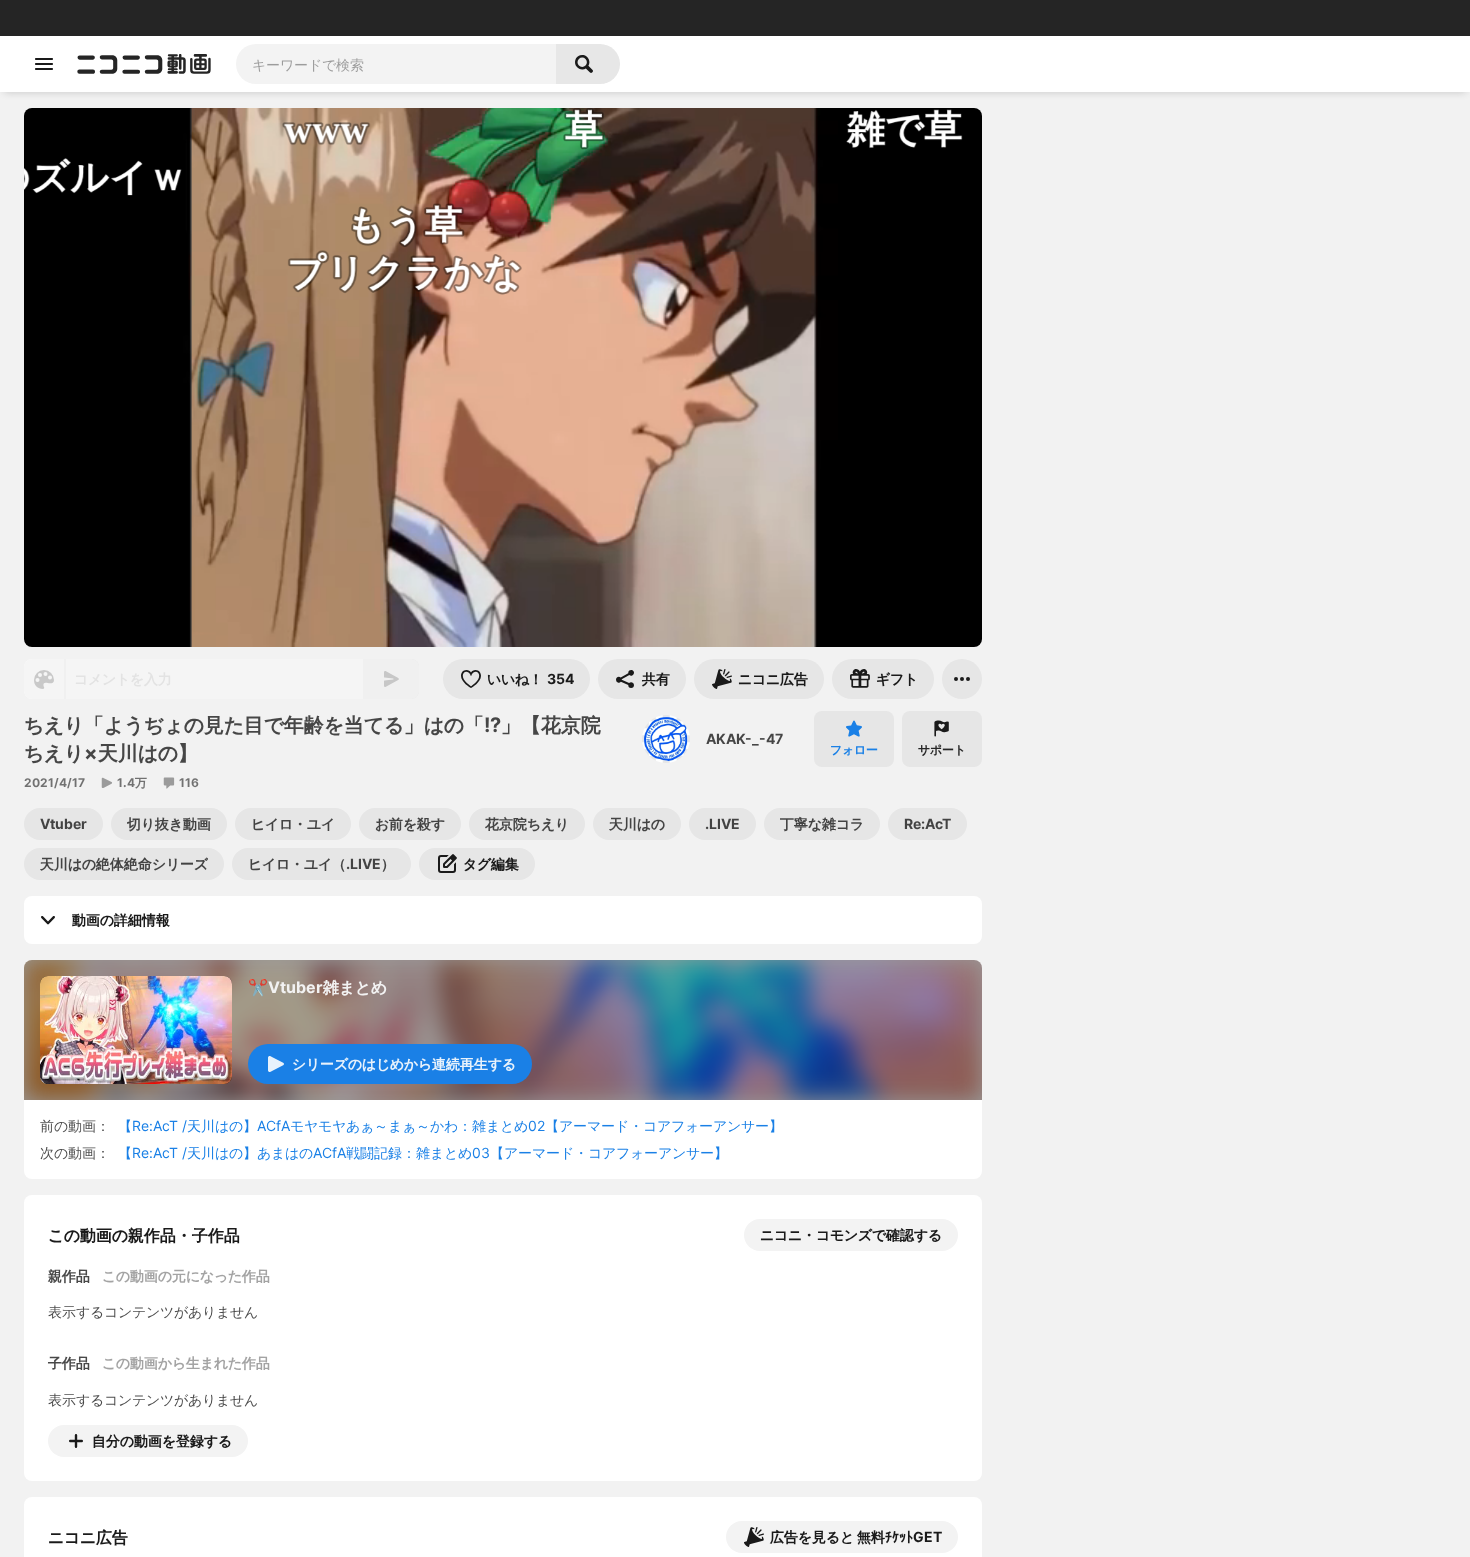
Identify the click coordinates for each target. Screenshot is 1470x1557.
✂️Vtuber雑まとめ (317, 987)
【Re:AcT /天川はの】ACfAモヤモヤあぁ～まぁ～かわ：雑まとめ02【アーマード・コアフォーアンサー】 (450, 1125)
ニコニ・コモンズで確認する (851, 1234)
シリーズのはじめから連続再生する (404, 1063)
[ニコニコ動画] (144, 64)
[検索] (588, 64)
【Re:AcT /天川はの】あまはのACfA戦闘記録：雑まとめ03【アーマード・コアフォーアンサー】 (423, 1152)
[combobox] (396, 64)
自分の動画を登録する (162, 1440)
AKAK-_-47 (744, 738)
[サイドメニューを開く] (44, 64)
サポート (942, 749)
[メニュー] (962, 679)
